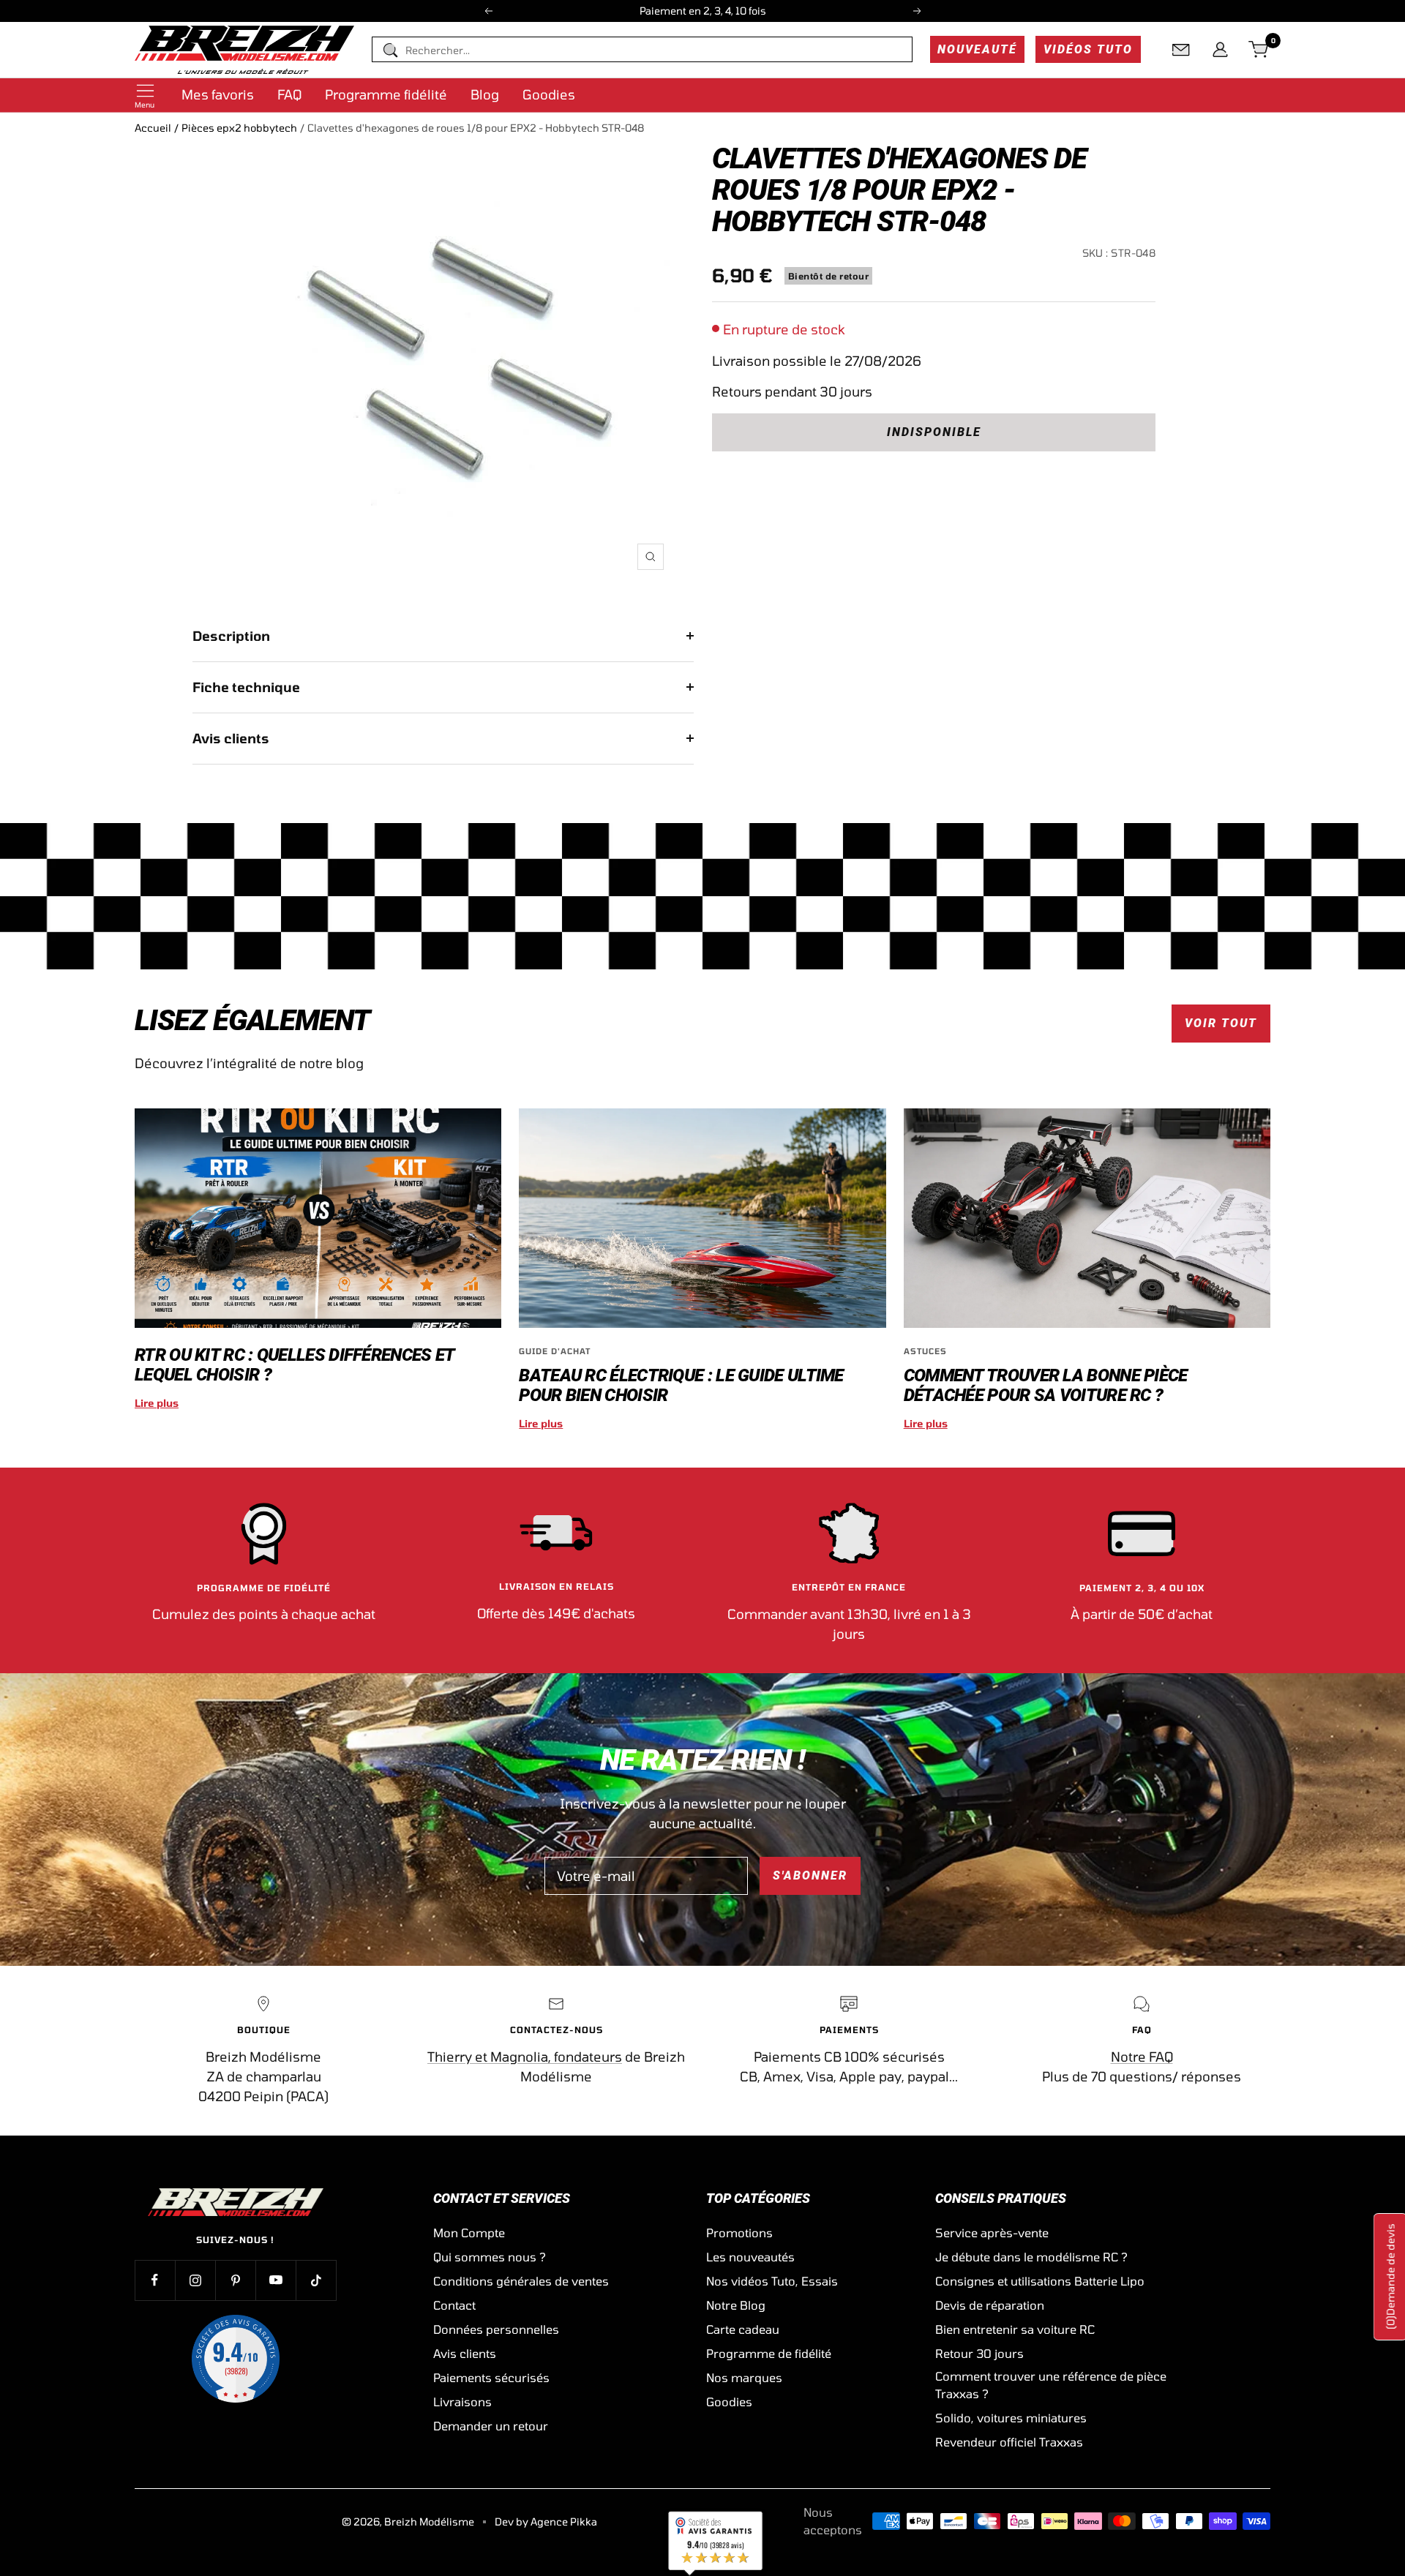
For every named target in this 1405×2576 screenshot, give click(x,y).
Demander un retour (491, 2426)
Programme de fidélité (769, 2353)
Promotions (739, 2233)
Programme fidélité (386, 94)
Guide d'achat (555, 1351)
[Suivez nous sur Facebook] (155, 2280)
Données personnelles (496, 2329)
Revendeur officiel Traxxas (1009, 2442)
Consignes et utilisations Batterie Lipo (1040, 2281)
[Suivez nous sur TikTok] (316, 2280)
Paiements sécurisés (491, 2377)
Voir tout (1221, 1023)
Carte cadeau (743, 2329)
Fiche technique (246, 687)
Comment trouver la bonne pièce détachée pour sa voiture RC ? (1046, 1385)
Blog (485, 94)
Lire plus (157, 1403)
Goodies (549, 94)
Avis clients (231, 738)
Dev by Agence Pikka (546, 2521)
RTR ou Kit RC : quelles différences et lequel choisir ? (294, 1365)
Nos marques (744, 2377)
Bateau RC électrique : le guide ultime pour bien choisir (681, 1385)
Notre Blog (736, 2305)
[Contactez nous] (1181, 50)
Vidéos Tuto (1088, 49)
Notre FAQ (1142, 2057)
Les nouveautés (750, 2257)
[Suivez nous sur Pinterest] (235, 2280)
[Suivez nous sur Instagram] (195, 2280)
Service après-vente (992, 2233)
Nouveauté (977, 49)
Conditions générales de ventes (521, 2281)
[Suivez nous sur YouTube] (276, 2280)
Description (231, 636)
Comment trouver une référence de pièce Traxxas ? (1051, 2385)
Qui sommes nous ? (490, 2257)
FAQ (289, 94)
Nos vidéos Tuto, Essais (772, 2281)
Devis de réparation (990, 2305)
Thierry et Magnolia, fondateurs (525, 2057)
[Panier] (1259, 50)
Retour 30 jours (979, 2353)
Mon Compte (469, 2233)
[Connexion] (1220, 50)
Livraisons (462, 2402)
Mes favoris (218, 94)
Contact (454, 2305)
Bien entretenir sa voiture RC (1015, 2329)
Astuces (925, 1351)
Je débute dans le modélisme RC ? (1031, 2257)
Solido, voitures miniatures (1011, 2418)
